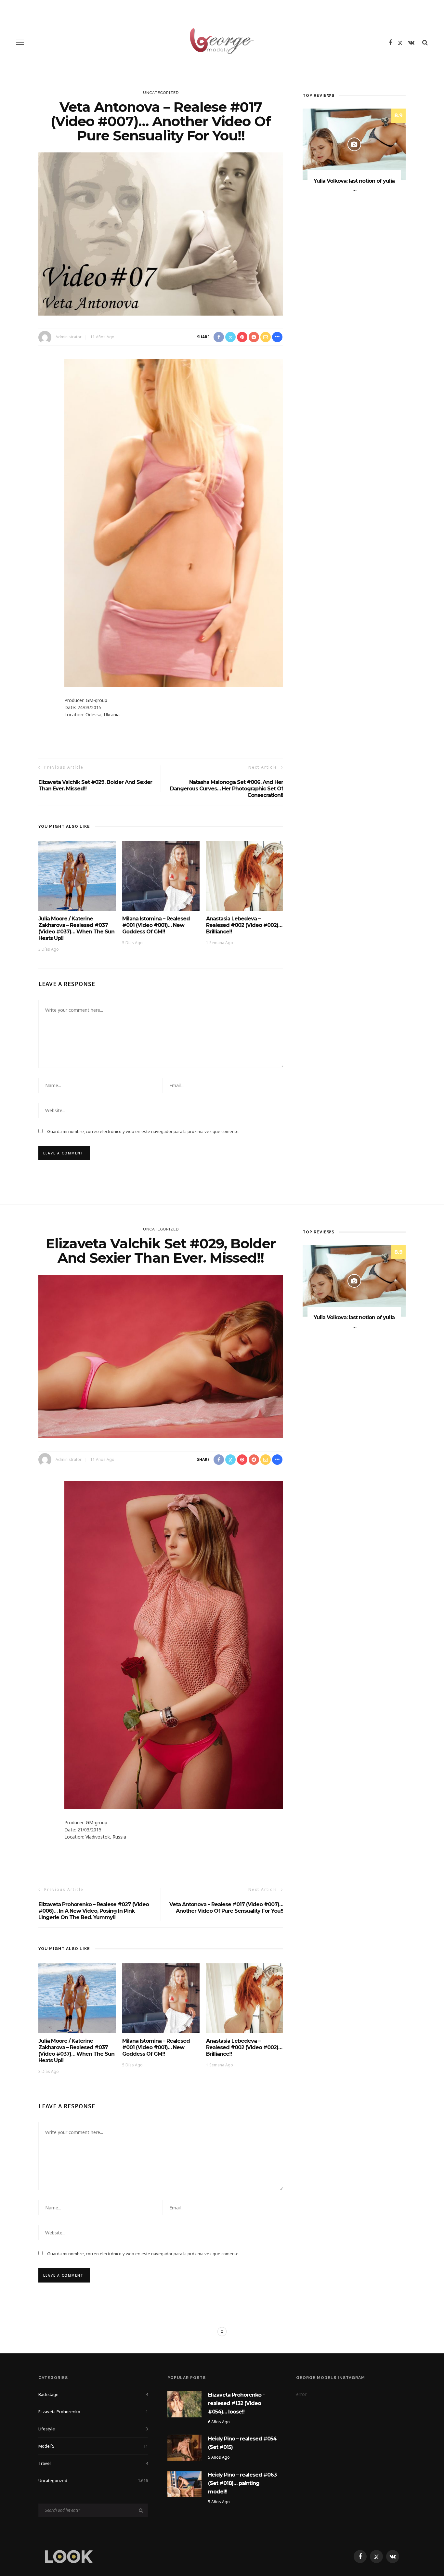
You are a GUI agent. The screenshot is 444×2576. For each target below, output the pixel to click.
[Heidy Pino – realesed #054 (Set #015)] (184, 2447)
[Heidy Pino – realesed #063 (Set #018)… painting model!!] (184, 2484)
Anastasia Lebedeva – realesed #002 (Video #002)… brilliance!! (244, 925)
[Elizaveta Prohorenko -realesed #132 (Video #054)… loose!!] (184, 2404)
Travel (93, 2463)
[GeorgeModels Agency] (69, 2556)
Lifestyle (93, 2429)
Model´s (93, 2446)
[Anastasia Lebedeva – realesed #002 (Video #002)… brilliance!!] (245, 875)
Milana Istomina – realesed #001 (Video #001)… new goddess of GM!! (156, 925)
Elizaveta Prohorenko (93, 2412)
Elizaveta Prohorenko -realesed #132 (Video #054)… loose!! (236, 2403)
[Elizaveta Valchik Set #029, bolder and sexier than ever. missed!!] (161, 1356)
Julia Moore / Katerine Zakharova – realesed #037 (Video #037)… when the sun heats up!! (76, 928)
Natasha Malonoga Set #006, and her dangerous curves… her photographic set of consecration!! (227, 789)
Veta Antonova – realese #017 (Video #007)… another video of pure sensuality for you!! (226, 1908)
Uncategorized (161, 93)
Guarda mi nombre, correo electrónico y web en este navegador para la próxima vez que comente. (143, 1131)
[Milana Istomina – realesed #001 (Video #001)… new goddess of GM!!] (161, 875)
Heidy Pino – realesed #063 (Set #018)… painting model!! (242, 2483)
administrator (69, 337)
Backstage (93, 2394)
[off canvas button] (20, 42)
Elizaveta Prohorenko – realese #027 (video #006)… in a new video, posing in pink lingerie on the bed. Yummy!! (94, 1911)
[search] (425, 42)
